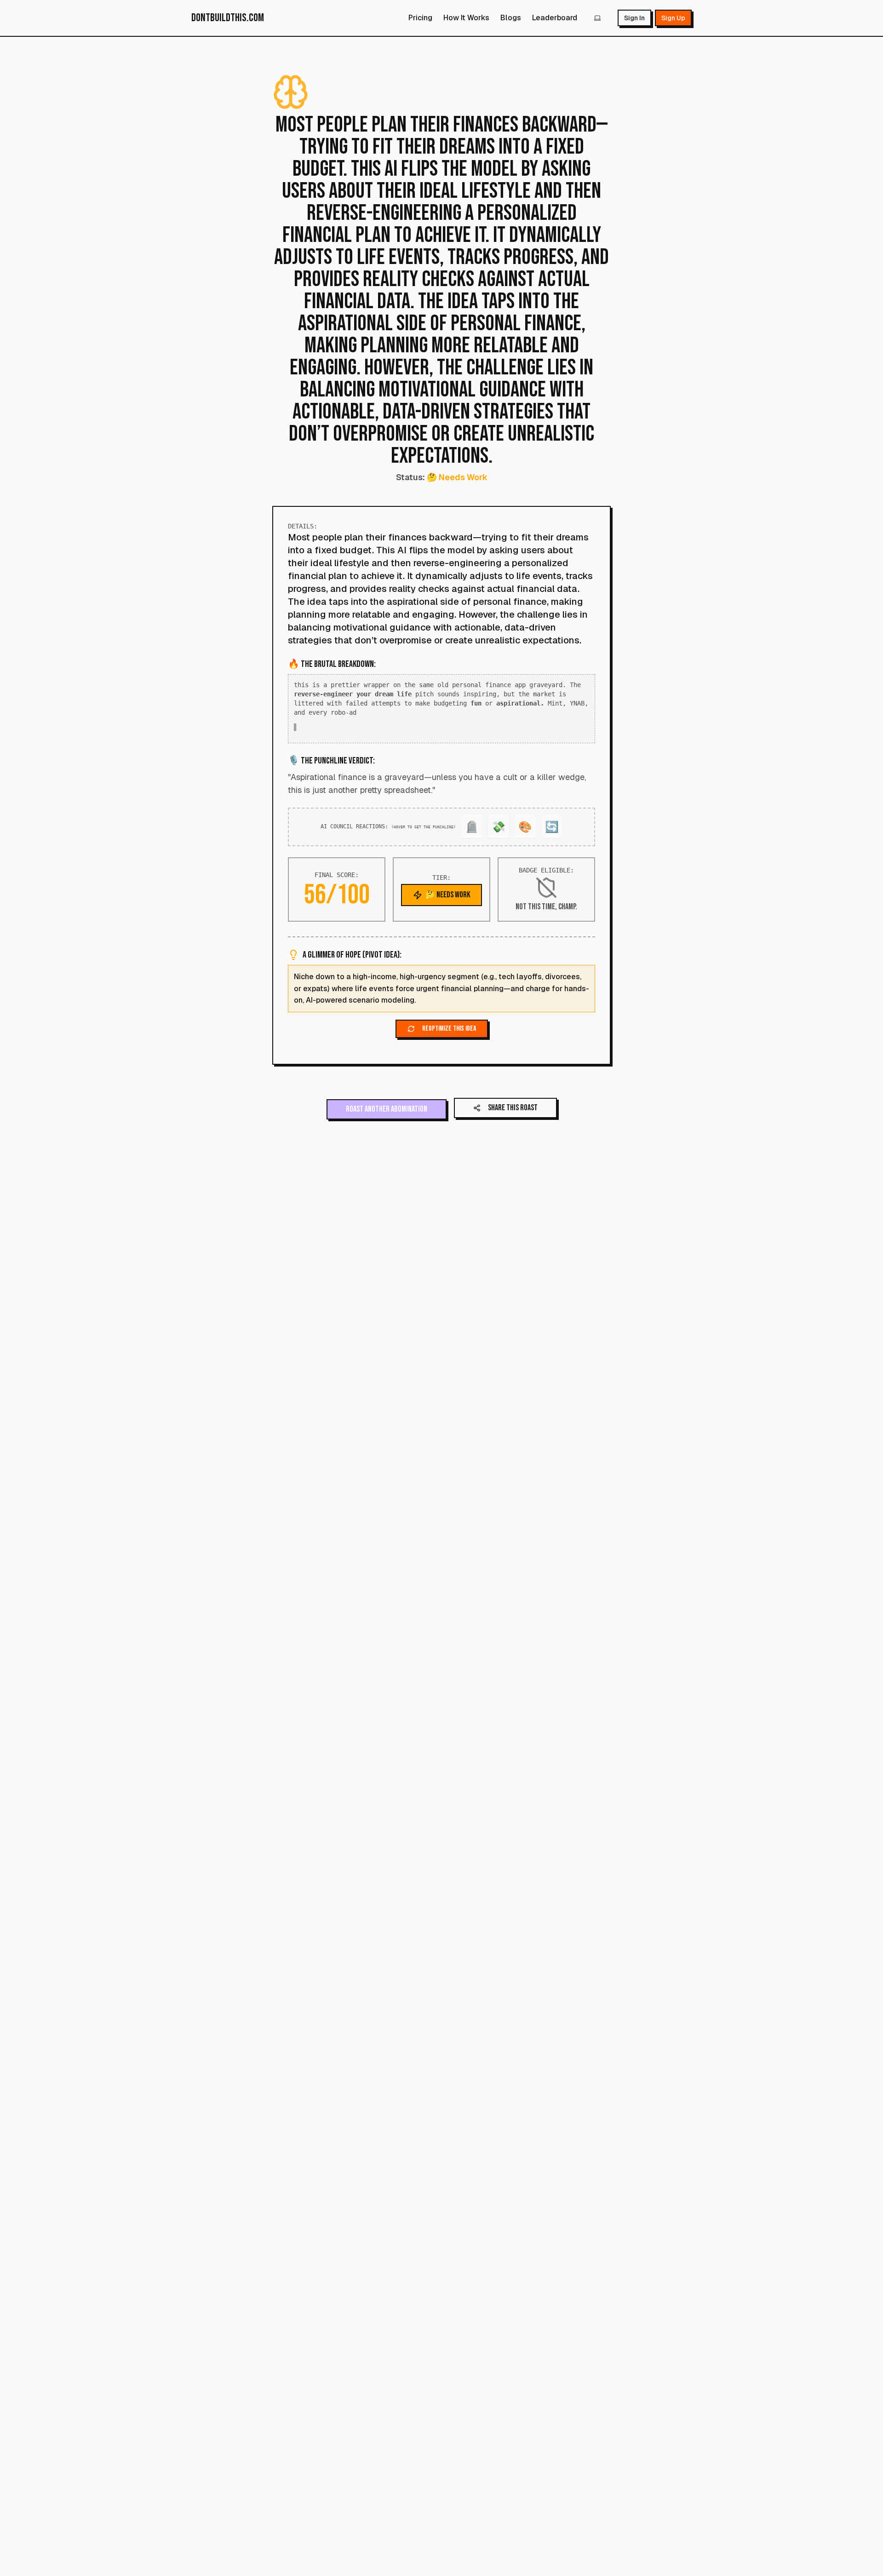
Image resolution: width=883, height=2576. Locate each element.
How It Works (466, 18)
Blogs (511, 18)
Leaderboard (555, 18)
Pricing (420, 18)
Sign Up (673, 18)
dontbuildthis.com (228, 18)
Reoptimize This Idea (449, 1032)
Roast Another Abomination (387, 1113)
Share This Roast (513, 1111)
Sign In (634, 18)
